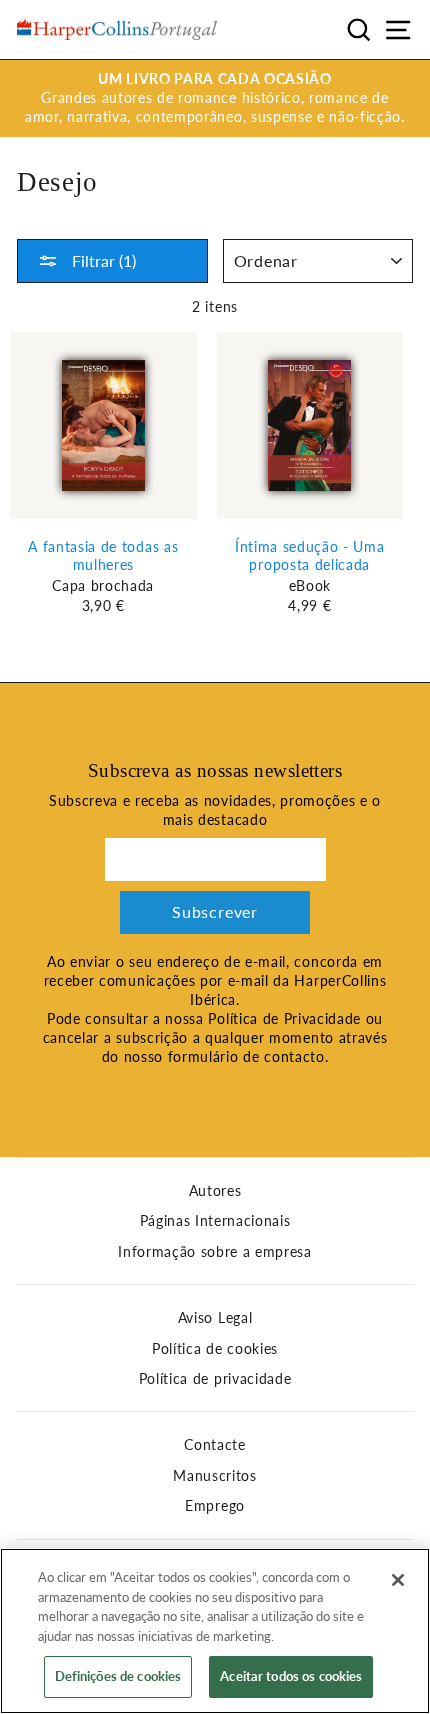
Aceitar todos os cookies (291, 1676)
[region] (215, 1631)
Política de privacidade (215, 1379)
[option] (215, 98)
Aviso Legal (215, 1318)
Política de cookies (215, 1349)
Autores (215, 1191)
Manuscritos (214, 1476)
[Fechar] (398, 1580)
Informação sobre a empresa (215, 1252)
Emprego (215, 1506)
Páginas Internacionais (215, 1221)
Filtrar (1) (102, 260)
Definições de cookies (118, 1676)
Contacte (214, 1445)
